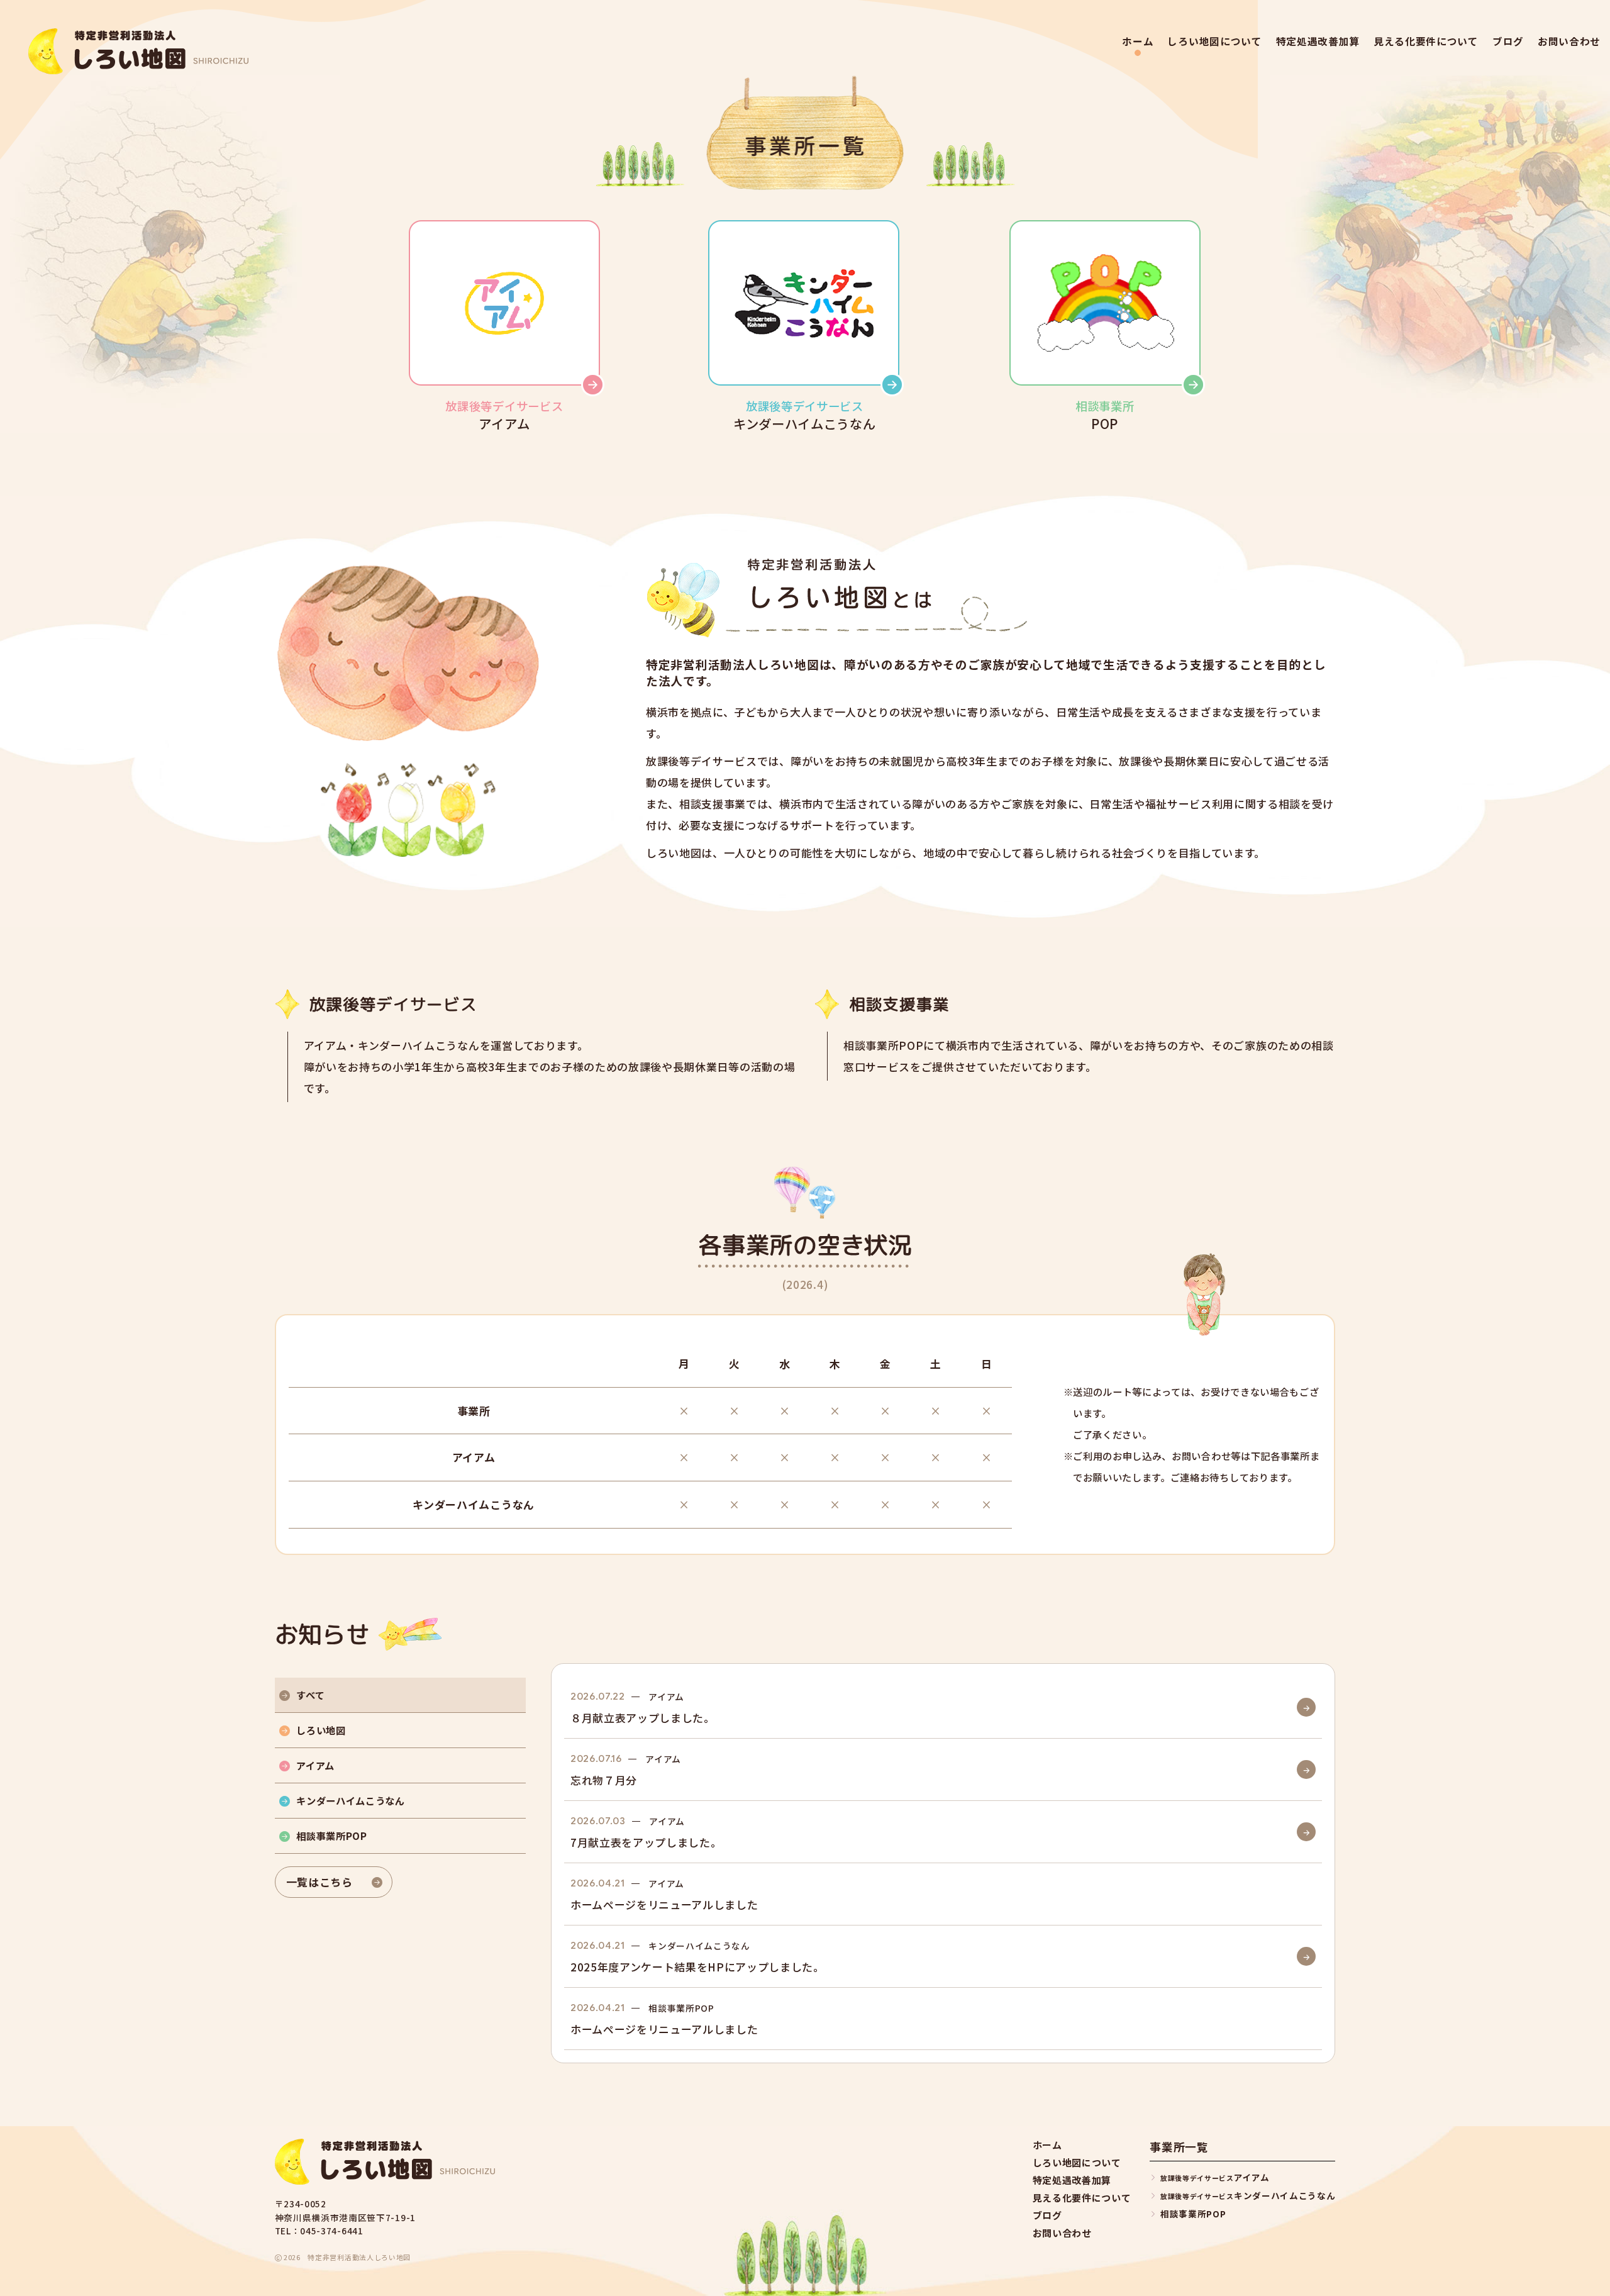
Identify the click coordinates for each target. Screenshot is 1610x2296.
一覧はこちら (319, 1882)
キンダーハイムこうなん (1248, 2195)
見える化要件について (1426, 42)
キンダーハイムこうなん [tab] (350, 1800)
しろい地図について (1214, 42)
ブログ (1508, 42)
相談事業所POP (1193, 2214)
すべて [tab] (310, 1695)
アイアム (1215, 2177)
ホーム (1138, 42)
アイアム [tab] (315, 1765)
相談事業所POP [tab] (331, 1836)
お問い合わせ (1569, 42)
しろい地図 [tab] (321, 1730)
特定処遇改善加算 (1318, 42)
